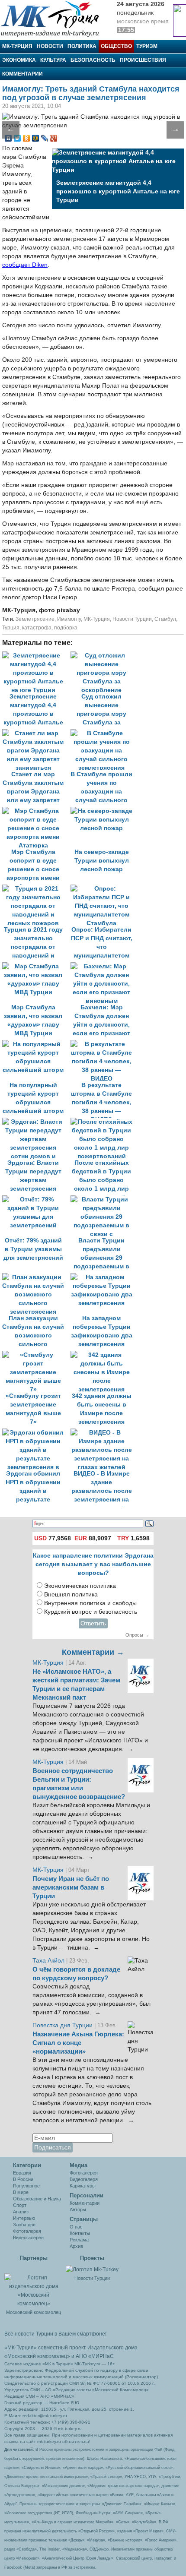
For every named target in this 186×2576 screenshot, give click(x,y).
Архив (76, 2246)
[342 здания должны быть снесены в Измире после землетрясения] (104, 1355)
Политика (82, 46)
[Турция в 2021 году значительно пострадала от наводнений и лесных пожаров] (36, 889)
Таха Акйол (48, 1961)
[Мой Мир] (36, 138)
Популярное (26, 2186)
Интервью (24, 2218)
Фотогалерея (27, 2231)
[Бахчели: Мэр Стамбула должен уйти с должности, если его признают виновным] (104, 966)
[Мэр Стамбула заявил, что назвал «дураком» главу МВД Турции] (36, 966)
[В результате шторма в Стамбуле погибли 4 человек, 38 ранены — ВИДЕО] (104, 1044)
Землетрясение (35, 619)
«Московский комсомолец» (37, 2356)
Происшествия (143, 60)
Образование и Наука (37, 2199)
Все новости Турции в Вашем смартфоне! (55, 2334)
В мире (21, 2192)
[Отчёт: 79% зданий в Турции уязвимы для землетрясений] (36, 1199)
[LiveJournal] (45, 138)
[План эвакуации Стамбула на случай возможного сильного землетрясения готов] (36, 1277)
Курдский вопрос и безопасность (91, 1612)
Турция (11, 628)
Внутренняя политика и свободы (90, 1603)
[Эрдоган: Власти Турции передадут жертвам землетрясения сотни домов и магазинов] (36, 1122)
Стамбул (165, 619)
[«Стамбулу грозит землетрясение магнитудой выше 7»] (36, 1355)
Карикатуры (83, 2186)
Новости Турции (132, 619)
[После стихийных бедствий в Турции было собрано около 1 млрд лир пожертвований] (104, 1122)
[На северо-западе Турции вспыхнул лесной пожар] (104, 811)
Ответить (93, 1623)
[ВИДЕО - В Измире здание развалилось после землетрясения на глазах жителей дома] (104, 1433)
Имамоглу (69, 619)
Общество (116, 46)
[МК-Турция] (54, 18)
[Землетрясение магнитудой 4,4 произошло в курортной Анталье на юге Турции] (36, 656)
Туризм (147, 46)
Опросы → (137, 1635)
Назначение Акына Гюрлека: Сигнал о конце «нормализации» (78, 2043)
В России (23, 2179)
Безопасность (93, 60)
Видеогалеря (84, 2179)
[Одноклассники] (27, 138)
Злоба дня (24, 2225)
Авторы (78, 2209)
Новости (50, 46)
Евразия (22, 2173)
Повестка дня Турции (63, 2025)
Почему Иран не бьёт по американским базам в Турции (71, 1887)
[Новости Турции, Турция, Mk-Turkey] (92, 2269)
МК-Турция (17, 46)
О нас (76, 2227)
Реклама (79, 2240)
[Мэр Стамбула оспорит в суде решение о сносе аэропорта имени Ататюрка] (36, 811)
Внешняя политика (71, 1595)
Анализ (21, 2212)
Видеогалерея (28, 2238)
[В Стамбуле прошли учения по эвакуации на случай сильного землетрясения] (104, 733)
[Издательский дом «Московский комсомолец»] (34, 2286)
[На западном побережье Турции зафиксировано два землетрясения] (104, 1277)
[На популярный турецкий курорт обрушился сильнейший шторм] (36, 1044)
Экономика (19, 60)
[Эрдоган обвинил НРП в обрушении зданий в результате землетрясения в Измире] (36, 1433)
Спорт (20, 2205)
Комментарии (22, 74)
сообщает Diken (25, 265)
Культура (53, 60)
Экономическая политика (80, 1586)
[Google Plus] (54, 138)
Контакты (80, 2233)
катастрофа (37, 628)
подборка (66, 628)
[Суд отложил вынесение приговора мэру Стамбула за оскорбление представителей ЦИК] (104, 656)
